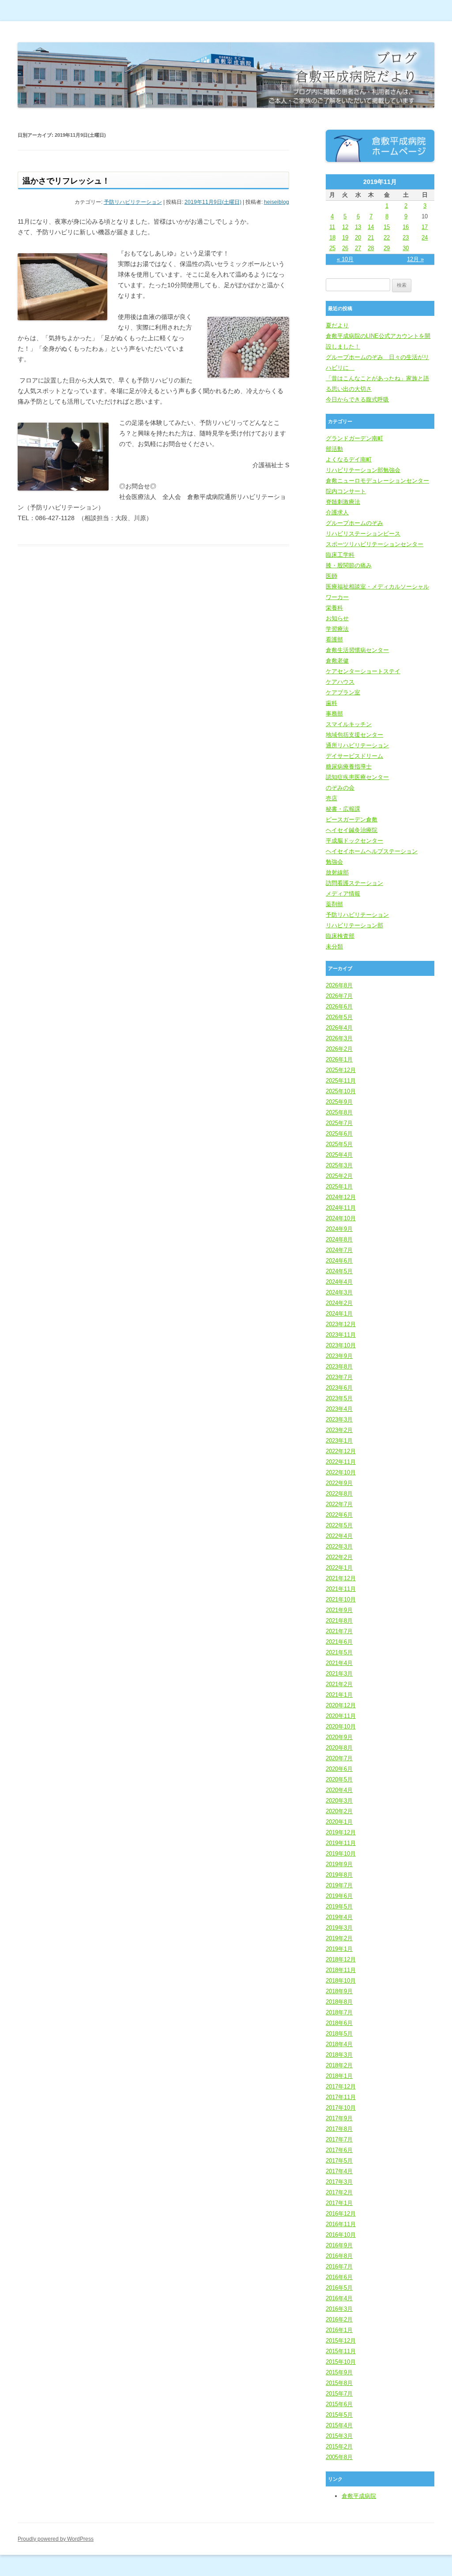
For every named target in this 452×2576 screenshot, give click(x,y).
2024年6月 (339, 1261)
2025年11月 (341, 1081)
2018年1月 (339, 2076)
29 (387, 248)
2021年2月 (339, 1684)
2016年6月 (339, 2277)
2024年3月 (339, 1292)
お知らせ (337, 618)
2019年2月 (339, 1938)
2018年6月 (339, 2023)
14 (371, 227)
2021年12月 (341, 1578)
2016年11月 (341, 2224)
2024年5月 (339, 1271)
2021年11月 (341, 1589)
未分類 (334, 947)
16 (406, 227)
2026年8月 (339, 985)
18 (332, 238)
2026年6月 (339, 1007)
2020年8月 (339, 1748)
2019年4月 (339, 1917)
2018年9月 (339, 1991)
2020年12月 (341, 1705)
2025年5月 (339, 1144)
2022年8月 (339, 1494)
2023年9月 (339, 1356)
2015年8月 (339, 2383)
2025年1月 (339, 1187)
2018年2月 (339, 2065)
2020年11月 (341, 1716)
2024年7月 (339, 1250)
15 (387, 227)
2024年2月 (339, 1303)
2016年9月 (339, 2245)
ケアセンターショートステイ (363, 671)
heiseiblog (277, 202)
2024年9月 (339, 1229)
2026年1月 (339, 1059)
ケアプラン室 (343, 692)
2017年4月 (339, 2171)
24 (425, 238)
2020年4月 (339, 1790)
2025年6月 (339, 1134)
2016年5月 (339, 2288)
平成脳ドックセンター (354, 841)
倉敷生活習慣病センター (357, 650)
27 (358, 248)
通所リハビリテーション (357, 745)
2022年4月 (339, 1536)
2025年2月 (339, 1176)
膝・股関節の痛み (349, 565)
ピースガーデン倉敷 (352, 819)
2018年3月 (339, 2055)
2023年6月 (339, 1388)
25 (332, 248)
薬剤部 (334, 904)
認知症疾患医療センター (357, 777)
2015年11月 (341, 2351)
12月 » (415, 259)
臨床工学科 (340, 555)
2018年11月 (341, 1970)
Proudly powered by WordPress (56, 2539)
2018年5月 (339, 2034)
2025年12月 (341, 1070)
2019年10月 (341, 1854)
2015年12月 (341, 2341)
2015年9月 (339, 2372)
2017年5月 (339, 2161)
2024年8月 (339, 1239)
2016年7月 (339, 2267)
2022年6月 (339, 1515)
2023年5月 (339, 1398)
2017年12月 (341, 2087)
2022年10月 (341, 1472)
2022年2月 (339, 1557)
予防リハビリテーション (133, 202)
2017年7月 (339, 2139)
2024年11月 (341, 1208)
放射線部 (337, 872)
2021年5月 (339, 1652)
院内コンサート (346, 491)
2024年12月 (341, 1197)
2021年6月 (339, 1642)
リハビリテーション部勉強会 (363, 470)
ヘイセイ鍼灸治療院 (352, 830)
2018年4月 (339, 2044)
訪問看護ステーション (354, 883)
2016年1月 (339, 2330)
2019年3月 (339, 1928)
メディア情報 (343, 894)
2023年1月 (339, 1441)
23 (406, 238)
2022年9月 (339, 1483)
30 (406, 248)
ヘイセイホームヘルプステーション (372, 851)
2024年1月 (339, 1314)
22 (387, 238)
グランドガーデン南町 (354, 438)
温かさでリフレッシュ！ (66, 181)
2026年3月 (339, 1038)
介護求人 (337, 512)
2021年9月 (339, 1610)
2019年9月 (339, 1864)
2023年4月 (339, 1409)
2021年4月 (339, 1663)
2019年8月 (339, 1875)
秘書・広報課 (343, 809)
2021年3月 (339, 1674)
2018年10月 (341, 1981)
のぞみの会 (340, 788)
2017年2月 (339, 2192)
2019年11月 (341, 1843)
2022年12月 (341, 1451)
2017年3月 (339, 2182)
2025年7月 (339, 1123)
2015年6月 (339, 2404)
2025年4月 (339, 1155)
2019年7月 (339, 1885)
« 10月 (345, 259)
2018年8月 (339, 2002)
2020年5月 (339, 1779)
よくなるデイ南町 (349, 459)
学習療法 (337, 629)
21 (371, 238)
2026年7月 (339, 996)
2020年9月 (339, 1737)
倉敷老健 (337, 661)
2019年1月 (339, 1949)
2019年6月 (339, 1896)
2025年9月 (339, 1102)
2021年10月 (341, 1599)
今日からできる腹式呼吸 (357, 399)
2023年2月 (339, 1430)
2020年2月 (339, 1811)
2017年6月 (339, 2150)
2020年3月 (339, 1801)
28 (371, 248)
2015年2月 (339, 2447)
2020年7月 (339, 1758)
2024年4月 (339, 1282)
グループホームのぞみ (354, 523)
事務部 (334, 714)
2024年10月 (341, 1218)
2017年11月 (341, 2097)
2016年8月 (339, 2256)
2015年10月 (341, 2362)
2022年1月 (339, 1568)
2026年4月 (339, 1028)
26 (345, 248)
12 (345, 227)
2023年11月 (341, 1335)
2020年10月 (341, 1727)
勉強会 (334, 862)
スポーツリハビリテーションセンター (375, 544)
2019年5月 (339, 1907)
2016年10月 (341, 2235)
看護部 (334, 639)
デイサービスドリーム (354, 756)
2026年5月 (339, 1017)
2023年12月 (341, 1324)
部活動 (334, 449)
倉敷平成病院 (359, 2496)
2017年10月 (341, 2108)
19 (345, 238)
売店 (331, 798)
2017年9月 (339, 2118)
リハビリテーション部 (354, 925)
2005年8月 (339, 2457)
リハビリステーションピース (363, 534)
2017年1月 (339, 2203)
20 (358, 238)
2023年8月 (339, 1367)
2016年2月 (339, 2319)
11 (332, 227)
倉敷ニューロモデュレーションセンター (377, 481)
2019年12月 (341, 1832)
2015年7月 (339, 2394)
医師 (331, 576)
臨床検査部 (340, 936)
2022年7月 (339, 1504)
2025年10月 (341, 1091)
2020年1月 (339, 1822)
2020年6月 (339, 1769)
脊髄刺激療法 (343, 502)
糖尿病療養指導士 (349, 767)
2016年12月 (341, 2214)
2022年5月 (339, 1525)
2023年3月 (339, 1419)
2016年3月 (339, 2309)
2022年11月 (341, 1462)
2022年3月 (339, 1547)
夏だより (337, 325)
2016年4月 (339, 2298)
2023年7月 (339, 1377)
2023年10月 (341, 1345)
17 (425, 227)
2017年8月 (339, 2129)
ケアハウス (340, 682)
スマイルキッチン (349, 724)
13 (358, 227)
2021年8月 (339, 1621)
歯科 (331, 703)
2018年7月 (339, 2012)
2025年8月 (339, 1112)
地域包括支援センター (354, 735)
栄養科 (334, 608)
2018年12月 (341, 1959)
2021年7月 (339, 1631)
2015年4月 (339, 2425)
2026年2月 (339, 1049)
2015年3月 (339, 2436)
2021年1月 (339, 1695)
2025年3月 (339, 1165)
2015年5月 (339, 2415)
